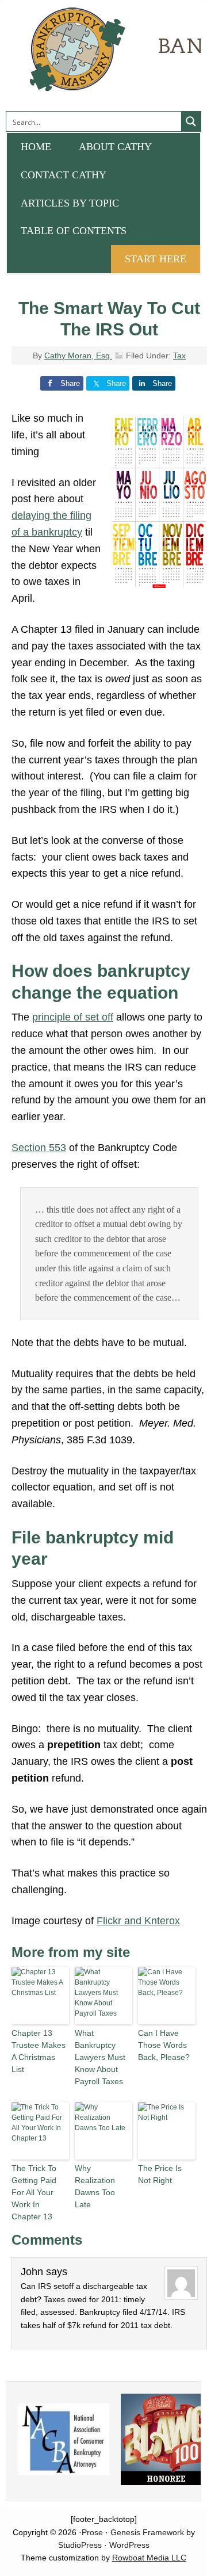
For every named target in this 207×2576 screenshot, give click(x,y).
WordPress (129, 2545)
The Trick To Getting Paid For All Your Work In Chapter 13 (34, 2192)
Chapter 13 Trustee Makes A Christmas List (39, 2051)
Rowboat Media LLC (149, 2558)
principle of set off (73, 1017)
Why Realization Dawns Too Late (95, 2186)
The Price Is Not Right (160, 2174)
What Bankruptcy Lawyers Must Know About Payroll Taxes (100, 2057)
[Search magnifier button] (191, 121)
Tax (179, 356)
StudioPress (80, 2545)
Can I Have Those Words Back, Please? (164, 2045)
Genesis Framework (147, 2532)
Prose (92, 2532)
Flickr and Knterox (138, 1921)
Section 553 (39, 1148)
